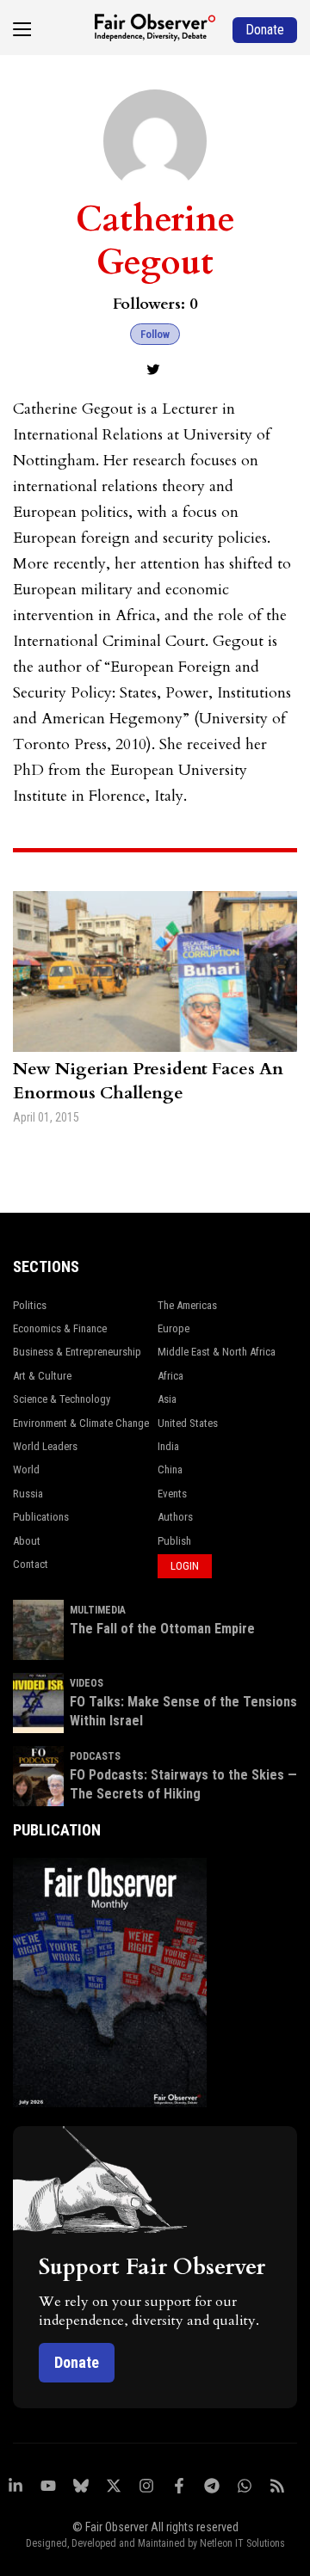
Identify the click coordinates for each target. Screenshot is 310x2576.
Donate (77, 2362)
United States (188, 1423)
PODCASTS (95, 1756)
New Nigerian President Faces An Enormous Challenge (148, 1081)
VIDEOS (87, 1683)
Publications (41, 1517)
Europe (174, 1328)
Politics (30, 1305)
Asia (167, 1399)
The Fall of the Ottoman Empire (162, 1629)
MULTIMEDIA (98, 1610)
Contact (31, 1564)
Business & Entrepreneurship (77, 1352)
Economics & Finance (60, 1328)
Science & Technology (62, 1399)
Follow (155, 334)
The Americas (187, 1305)
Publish (174, 1541)
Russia (28, 1494)
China (170, 1469)
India (168, 1446)
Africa (170, 1376)
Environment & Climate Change (81, 1423)
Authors (175, 1517)
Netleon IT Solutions (242, 2543)
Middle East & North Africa (217, 1352)
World (26, 1469)
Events (172, 1494)
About (27, 1541)
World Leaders (45, 1446)
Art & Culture (42, 1376)
